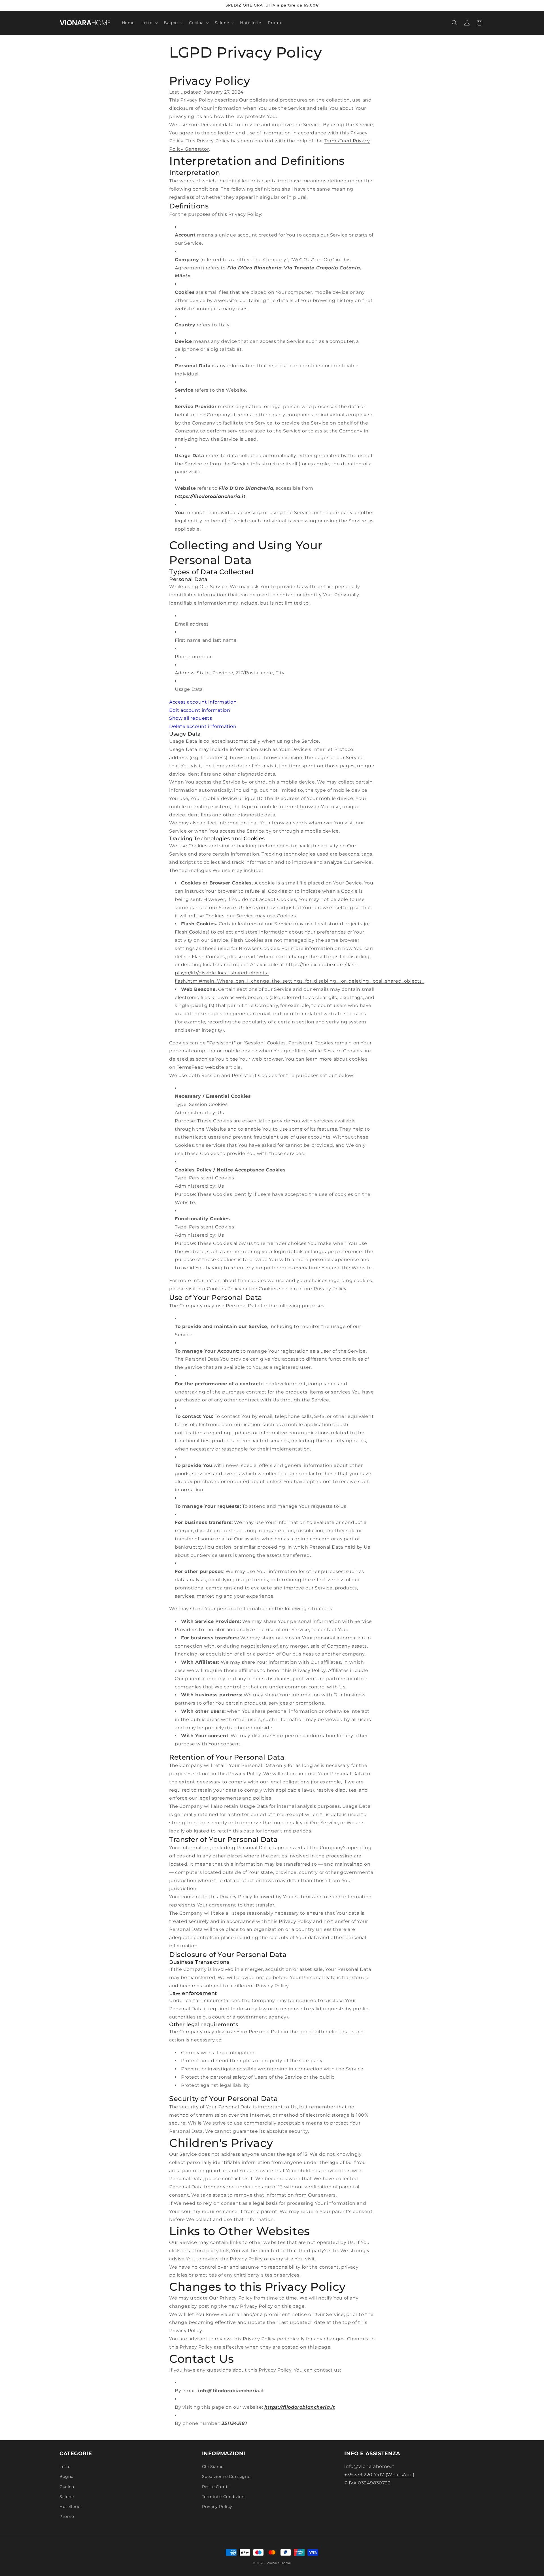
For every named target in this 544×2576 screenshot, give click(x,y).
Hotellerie (70, 2507)
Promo (67, 2517)
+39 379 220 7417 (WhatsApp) (379, 2475)
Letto (65, 2467)
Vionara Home (279, 2563)
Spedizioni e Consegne (226, 2477)
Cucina (67, 2487)
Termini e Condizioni (224, 2497)
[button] (149, 23)
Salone (67, 2497)
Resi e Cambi (216, 2487)
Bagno (67, 2477)
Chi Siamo (213, 2467)
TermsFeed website (201, 1067)
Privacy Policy (217, 2507)
